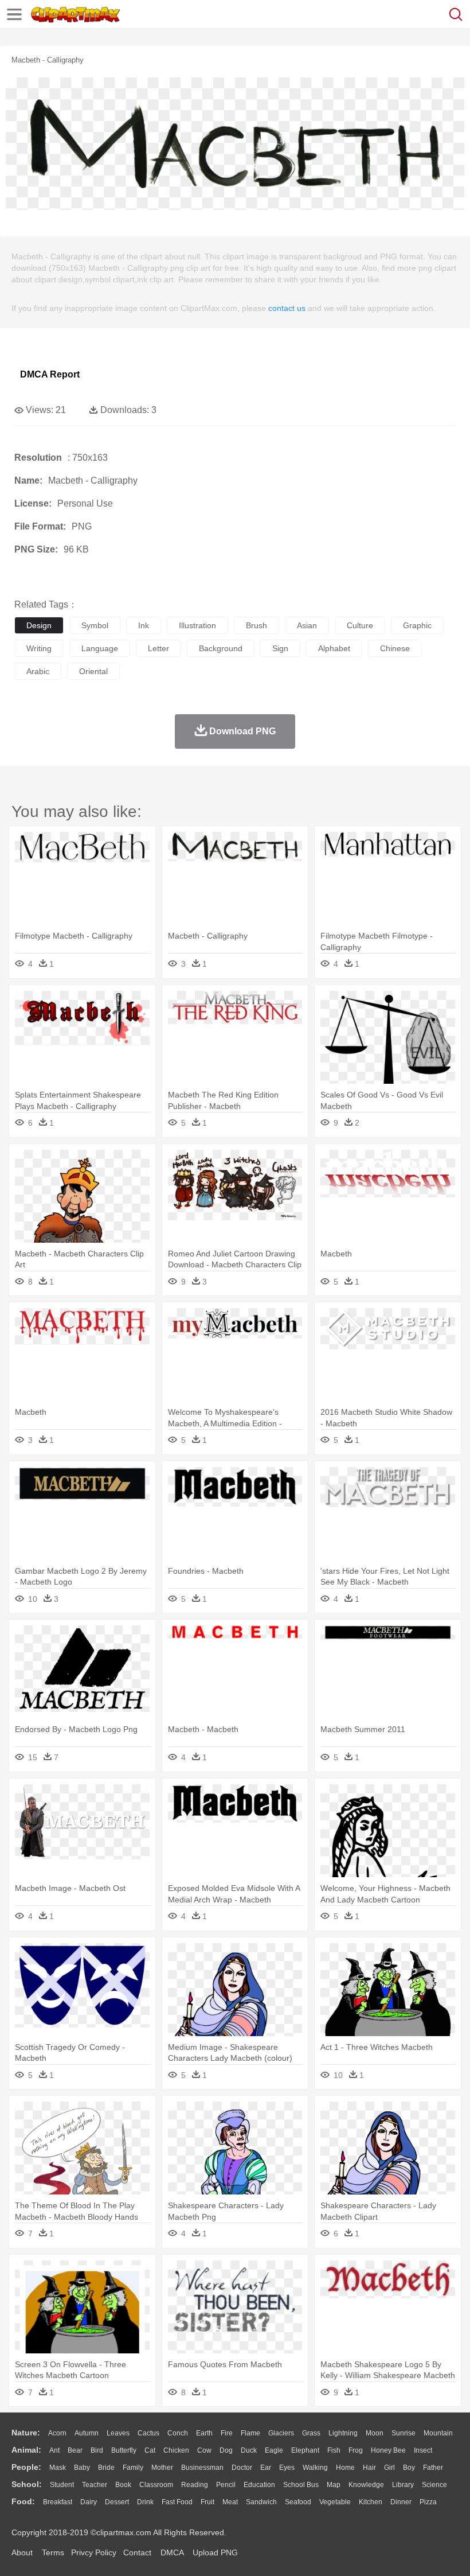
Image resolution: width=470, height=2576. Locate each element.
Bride (106, 2468)
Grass (311, 2433)
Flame (250, 2433)
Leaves (118, 2433)
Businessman (202, 2468)
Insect (423, 2450)
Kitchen (371, 2502)
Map (334, 2485)
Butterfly (124, 2450)
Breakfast (58, 2502)
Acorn (57, 2433)
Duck (249, 2450)
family (133, 2468)
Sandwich (261, 2502)
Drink (145, 2502)
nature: (26, 2433)
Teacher (95, 2485)
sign (280, 648)
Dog (226, 2450)
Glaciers (281, 2433)
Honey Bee (388, 2450)
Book (123, 2485)
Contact (137, 2552)
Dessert (117, 2502)
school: (27, 2484)
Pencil (226, 2485)
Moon (375, 2433)
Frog (356, 2450)
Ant (54, 2450)
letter (158, 648)
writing (39, 648)
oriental (93, 671)
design (39, 625)
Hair (369, 2468)
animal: (26, 2450)
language (100, 648)
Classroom (156, 2485)
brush (256, 625)
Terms (53, 2552)
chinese (395, 648)
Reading (195, 2485)
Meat (230, 2502)
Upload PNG (215, 2552)
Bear (75, 2450)
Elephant (305, 2450)
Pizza (428, 2502)
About (22, 2552)
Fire (227, 2433)
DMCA (172, 2552)
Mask (58, 2468)
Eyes (287, 2468)
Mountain (438, 2433)
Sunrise (404, 2433)
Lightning (343, 2433)
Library (403, 2485)
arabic (38, 671)
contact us (287, 308)
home (345, 2468)
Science (434, 2485)
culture (360, 625)
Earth (204, 2433)
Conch (178, 2433)
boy (409, 2468)
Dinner (401, 2502)
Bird (97, 2450)
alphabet (334, 648)
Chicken (176, 2450)
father (433, 2468)
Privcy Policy (94, 2552)
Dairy (89, 2502)
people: (26, 2467)
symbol (95, 625)
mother (162, 2468)
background (221, 648)
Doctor (242, 2468)
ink (144, 625)
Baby (82, 2468)
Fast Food (177, 2502)
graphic (417, 625)
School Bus (301, 2485)
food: (23, 2501)
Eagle (274, 2450)
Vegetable (335, 2502)
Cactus (148, 2433)
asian (307, 625)
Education (259, 2485)
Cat (150, 2450)
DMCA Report (50, 374)
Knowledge (366, 2485)
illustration (197, 625)
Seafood (298, 2502)
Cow (204, 2450)
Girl (389, 2468)
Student (62, 2485)
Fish (334, 2450)
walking (315, 2468)
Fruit (207, 2502)
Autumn (87, 2433)
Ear (266, 2468)
